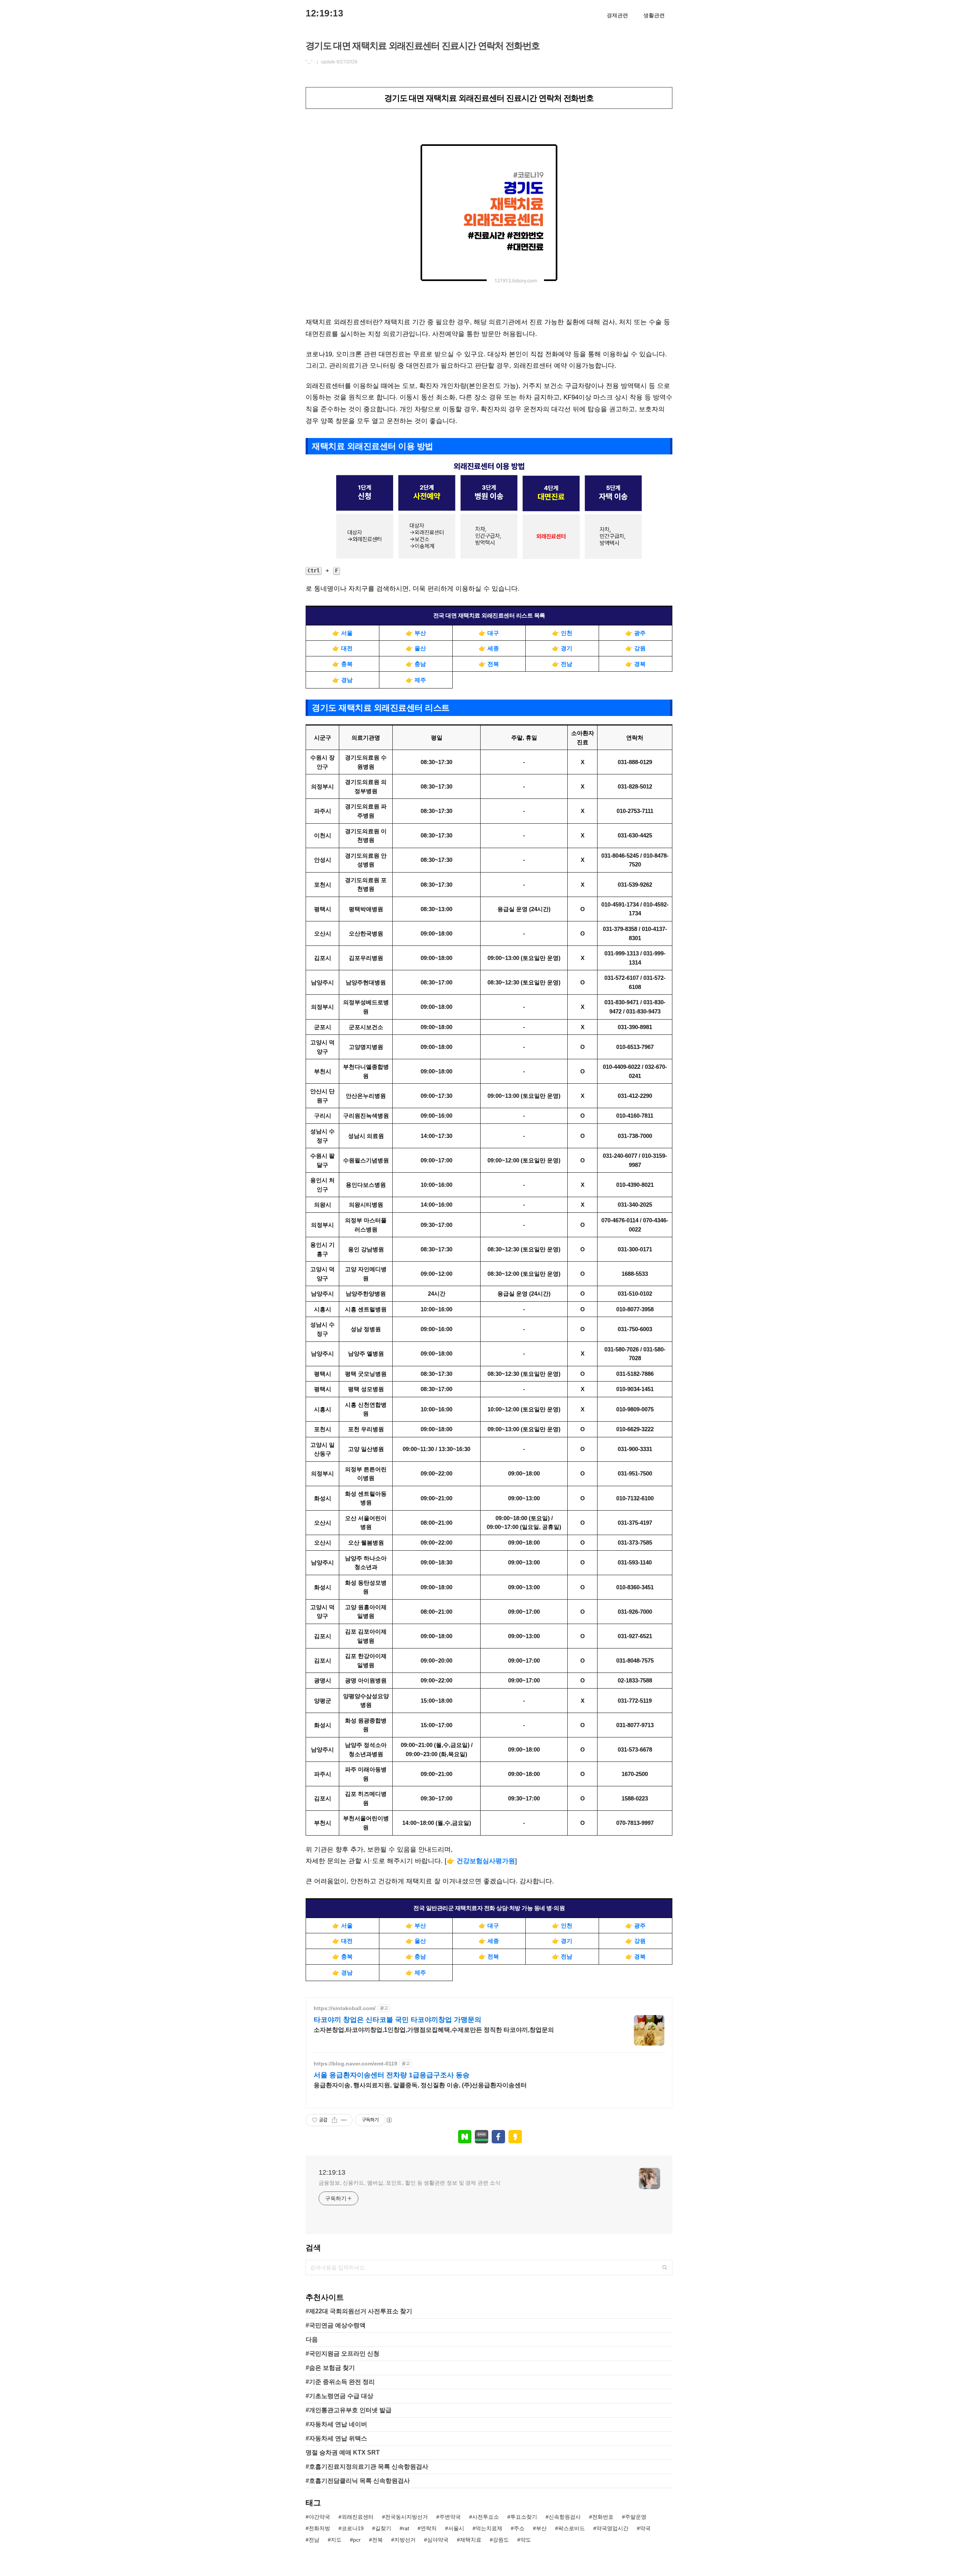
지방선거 (405, 2540)
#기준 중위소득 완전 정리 (340, 2382)
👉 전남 (562, 664)
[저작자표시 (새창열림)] (389, 2120)
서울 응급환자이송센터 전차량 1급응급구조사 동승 (392, 2075)
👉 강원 (636, 648)
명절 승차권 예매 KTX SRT (343, 2452)
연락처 (429, 2528)
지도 (336, 2540)
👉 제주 (416, 680)
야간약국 (319, 2517)
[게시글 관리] (344, 2120)
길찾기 (383, 2528)
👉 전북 (489, 664)
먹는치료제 (489, 2528)
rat (406, 2528)
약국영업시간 (612, 2528)
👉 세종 (489, 648)
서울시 (456, 2528)
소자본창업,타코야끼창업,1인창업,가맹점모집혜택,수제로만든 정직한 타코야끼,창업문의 (434, 2030)
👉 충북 (342, 664)
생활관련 (654, 15)
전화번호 (603, 2517)
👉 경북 (636, 664)
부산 (541, 2528)
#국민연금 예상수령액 (336, 2325)
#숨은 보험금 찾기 (330, 2368)
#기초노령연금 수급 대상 (339, 2396)
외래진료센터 (358, 2517)
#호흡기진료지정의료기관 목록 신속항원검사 (367, 2467)
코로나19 (353, 2528)
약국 (645, 2528)
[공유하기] (334, 2120)
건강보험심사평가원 (486, 1861)
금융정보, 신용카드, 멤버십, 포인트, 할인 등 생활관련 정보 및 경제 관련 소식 (410, 2183)
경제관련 (617, 15)
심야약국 (438, 2540)
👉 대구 (489, 633)
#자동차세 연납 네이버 (336, 2424)
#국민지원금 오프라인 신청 (342, 2354)
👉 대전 (342, 648)
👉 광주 (636, 633)
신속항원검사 (565, 2517)
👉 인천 (562, 633)
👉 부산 (416, 633)
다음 (312, 2339)
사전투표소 (486, 2517)
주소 (519, 2528)
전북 (377, 2540)
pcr (357, 2540)
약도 (526, 2540)
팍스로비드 (572, 2528)
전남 (314, 2540)
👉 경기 (562, 648)
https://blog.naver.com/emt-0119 (355, 2064)
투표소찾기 (524, 2517)
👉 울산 (416, 648)
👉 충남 (416, 664)
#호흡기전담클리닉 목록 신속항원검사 (358, 2481)
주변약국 (450, 2517)
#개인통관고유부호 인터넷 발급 (349, 2410)
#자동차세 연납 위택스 (336, 2438)
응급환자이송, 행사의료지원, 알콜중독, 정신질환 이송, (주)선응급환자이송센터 (420, 2085)
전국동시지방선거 (406, 2517)
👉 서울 (342, 633)
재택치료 (471, 2540)
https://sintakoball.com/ (345, 2008)
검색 (665, 2267)
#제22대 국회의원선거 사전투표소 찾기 (359, 2311)
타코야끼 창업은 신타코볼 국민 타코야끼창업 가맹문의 (398, 2020)
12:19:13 (324, 13)
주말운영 (636, 2517)
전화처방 (319, 2528)
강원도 (501, 2540)
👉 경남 (342, 680)
